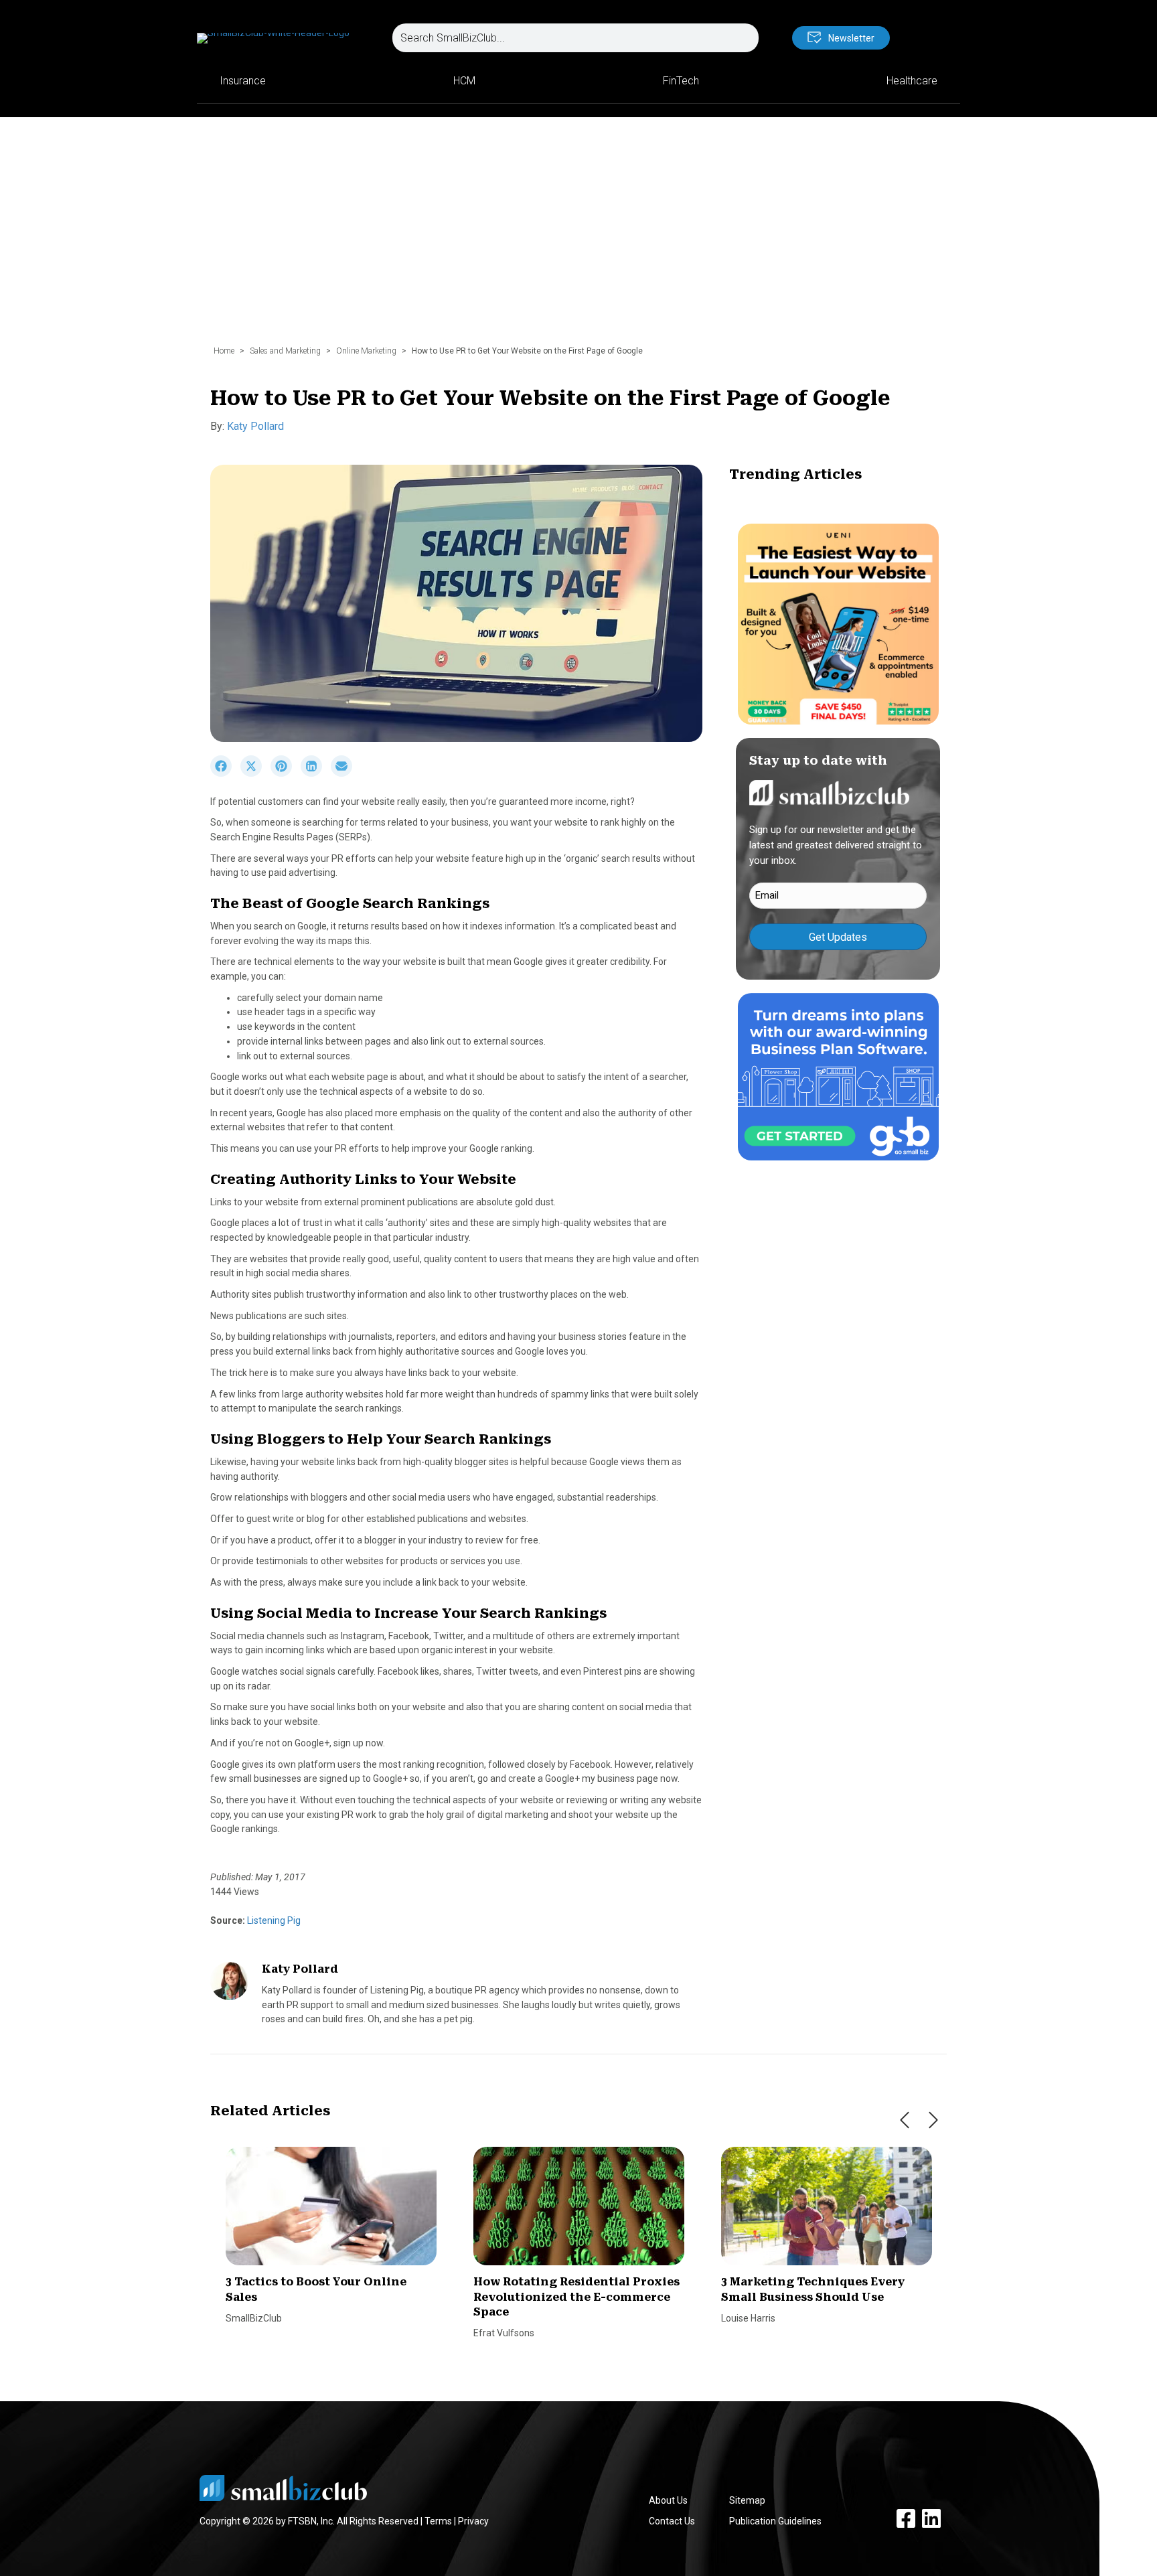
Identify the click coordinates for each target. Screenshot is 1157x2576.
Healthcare (912, 81)
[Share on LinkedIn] (316, 773)
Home (224, 351)
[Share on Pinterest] (286, 773)
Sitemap (747, 2500)
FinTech (681, 81)
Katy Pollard (255, 426)
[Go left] (905, 2120)
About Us (668, 2500)
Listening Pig (273, 1920)
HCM (464, 81)
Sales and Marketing (285, 351)
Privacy (473, 2521)
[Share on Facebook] (225, 773)
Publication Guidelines (775, 2521)
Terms (438, 2521)
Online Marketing (366, 351)
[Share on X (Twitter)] (255, 773)
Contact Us (672, 2521)
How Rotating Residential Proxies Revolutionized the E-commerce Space (576, 2297)
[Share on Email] (345, 773)
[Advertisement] (578, 238)
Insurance (243, 81)
